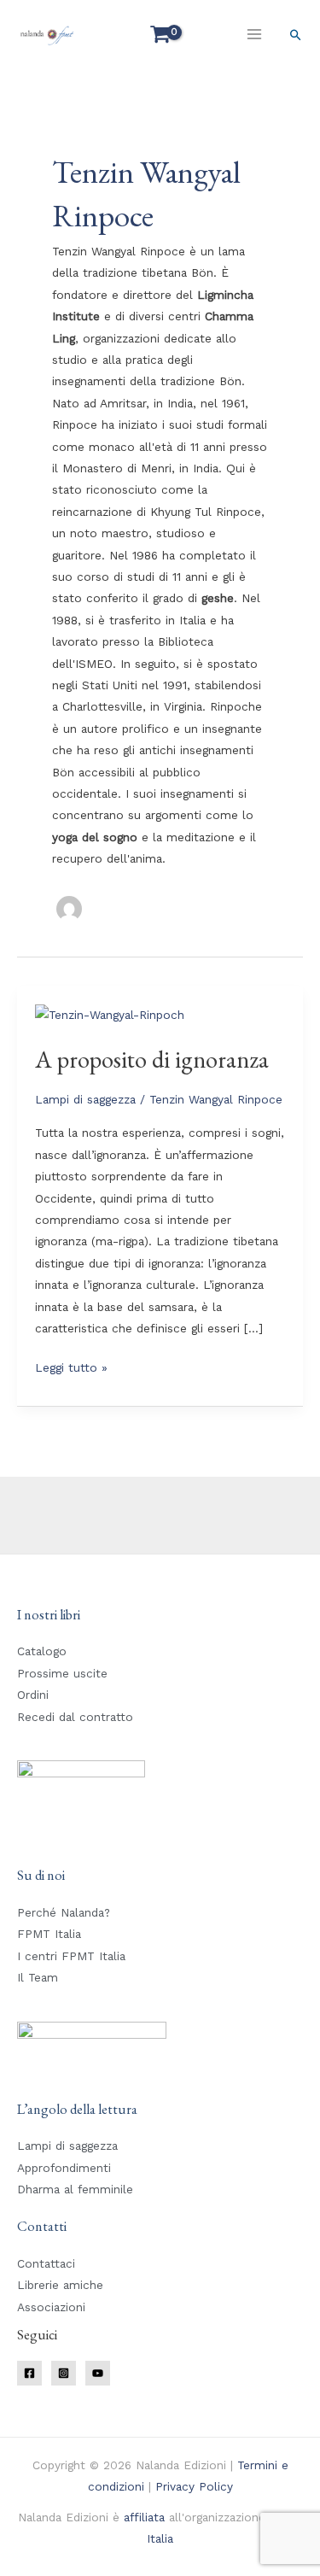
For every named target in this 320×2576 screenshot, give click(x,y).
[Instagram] (64, 2373)
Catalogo (42, 1651)
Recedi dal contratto (75, 1717)
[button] (296, 35)
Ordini (33, 1695)
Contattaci (46, 2263)
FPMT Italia (49, 1934)
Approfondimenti (64, 2168)
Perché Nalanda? (64, 1912)
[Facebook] (29, 2373)
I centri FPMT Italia (71, 1956)
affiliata (144, 2517)
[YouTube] (98, 2373)
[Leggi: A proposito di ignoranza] (110, 1014)
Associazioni (51, 2307)
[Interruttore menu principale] (255, 34)
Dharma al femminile (75, 2189)
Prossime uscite (62, 1673)
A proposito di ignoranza (152, 1059)
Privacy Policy (194, 2486)
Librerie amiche (60, 2285)
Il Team (38, 1977)
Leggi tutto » (71, 1366)
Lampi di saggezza (85, 1099)
